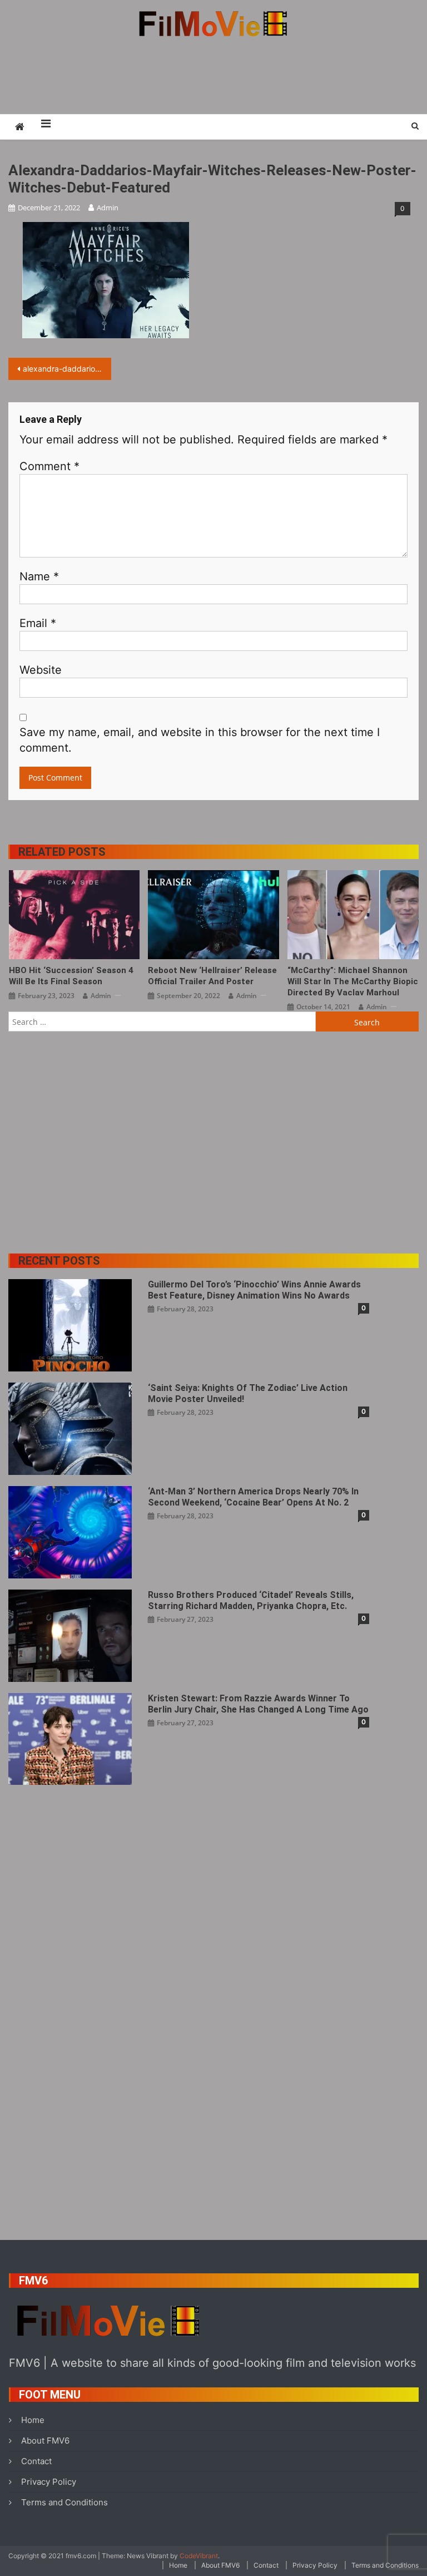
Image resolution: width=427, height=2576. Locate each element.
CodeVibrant (199, 2556)
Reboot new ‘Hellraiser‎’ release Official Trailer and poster (212, 976)
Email (38, 623)
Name (39, 576)
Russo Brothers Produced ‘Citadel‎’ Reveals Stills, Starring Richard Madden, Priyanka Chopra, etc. (251, 1600)
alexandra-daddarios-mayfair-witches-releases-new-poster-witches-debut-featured (67, 369)
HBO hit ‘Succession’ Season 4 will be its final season (71, 976)
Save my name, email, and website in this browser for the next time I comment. (200, 740)
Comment (49, 466)
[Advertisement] (213, 75)
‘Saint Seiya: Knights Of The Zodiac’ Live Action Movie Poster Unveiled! (248, 1393)
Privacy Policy (49, 2482)
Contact (36, 2461)
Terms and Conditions (64, 2502)
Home (33, 2420)
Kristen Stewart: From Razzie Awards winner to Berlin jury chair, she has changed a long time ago (258, 1704)
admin (108, 208)
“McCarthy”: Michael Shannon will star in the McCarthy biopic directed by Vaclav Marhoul (353, 981)
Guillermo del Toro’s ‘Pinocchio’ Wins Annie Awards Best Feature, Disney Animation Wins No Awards (254, 1290)
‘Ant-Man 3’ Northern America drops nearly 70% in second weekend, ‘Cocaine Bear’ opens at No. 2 (253, 1497)
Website (41, 670)
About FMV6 (45, 2441)
